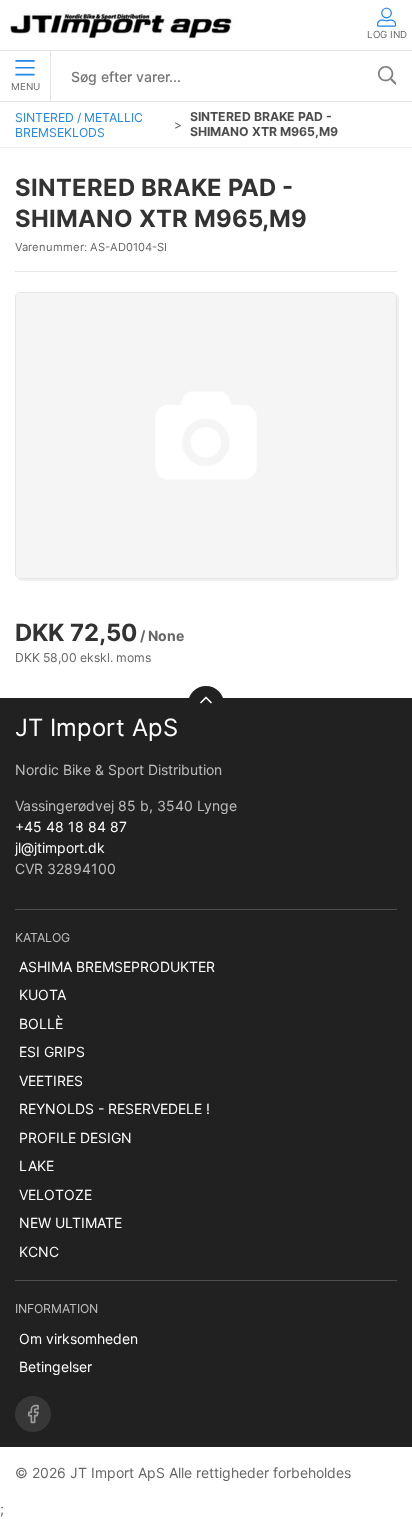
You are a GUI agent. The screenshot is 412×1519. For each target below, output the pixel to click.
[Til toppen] (206, 704)
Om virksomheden (78, 1338)
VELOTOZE (55, 1194)
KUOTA (42, 994)
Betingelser (55, 1366)
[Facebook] (33, 1414)
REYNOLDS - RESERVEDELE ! (114, 1108)
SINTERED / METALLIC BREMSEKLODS (79, 125)
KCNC (39, 1251)
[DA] (122, 25)
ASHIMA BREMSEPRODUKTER (117, 966)
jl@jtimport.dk (60, 847)
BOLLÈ (41, 1023)
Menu (25, 86)
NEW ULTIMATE (70, 1222)
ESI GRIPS (52, 1051)
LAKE (36, 1165)
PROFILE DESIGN (75, 1137)
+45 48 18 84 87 (71, 826)
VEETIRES (51, 1080)
